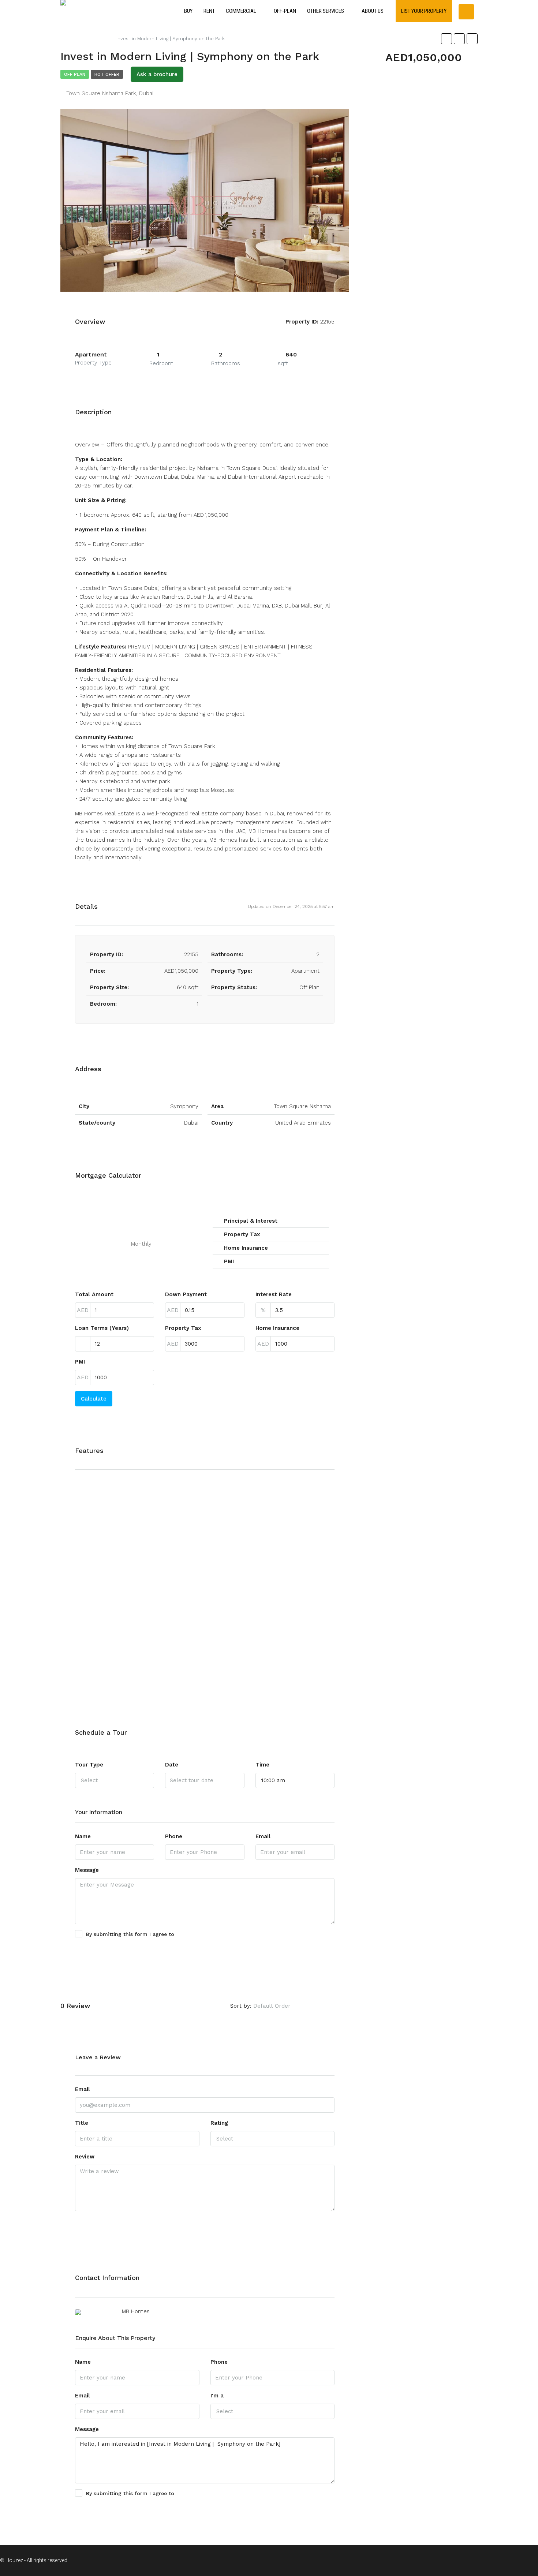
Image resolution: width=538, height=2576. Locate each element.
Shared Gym (279, 1616)
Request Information (109, 2512)
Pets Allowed (280, 1519)
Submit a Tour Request (112, 1952)
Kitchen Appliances (199, 1641)
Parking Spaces (282, 1503)
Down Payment (186, 1294)
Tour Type (89, 1765)
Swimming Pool (283, 1648)
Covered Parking (195, 1535)
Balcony (96, 1519)
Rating (219, 2123)
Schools (273, 1584)
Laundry (185, 1657)
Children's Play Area (112, 1680)
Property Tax (183, 1328)
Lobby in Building (196, 1673)
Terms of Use (193, 1934)
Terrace (272, 1664)
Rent (209, 11)
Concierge (187, 1519)
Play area (274, 1535)
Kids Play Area (192, 1625)
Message (87, 1870)
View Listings (316, 2278)
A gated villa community (117, 1487)
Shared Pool (279, 1632)
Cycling (183, 1551)
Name (83, 1836)
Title (82, 2123)
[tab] (321, 136)
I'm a (217, 2396)
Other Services (326, 11)
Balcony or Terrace (110, 1535)
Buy (188, 11)
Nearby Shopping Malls (292, 1487)
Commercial (241, 11)
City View (186, 1503)
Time (262, 1765)
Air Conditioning (106, 1503)
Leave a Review (329, 2006)
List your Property (424, 11)
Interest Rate (274, 1294)
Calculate (94, 1399)
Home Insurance (277, 1328)
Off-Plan (285, 11)
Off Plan (75, 74)
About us (373, 11)
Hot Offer (107, 74)
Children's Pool (193, 1487)
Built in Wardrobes (110, 1600)
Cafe (92, 1632)
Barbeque (98, 1567)
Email (263, 1836)
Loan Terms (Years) (102, 1328)
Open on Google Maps (305, 1069)
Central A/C (101, 1664)
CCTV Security (104, 1648)
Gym (180, 1592)
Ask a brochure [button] (157, 74)
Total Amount (94, 1294)
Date (172, 1765)
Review (85, 2157)
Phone (174, 1836)
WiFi (268, 1680)
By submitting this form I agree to (148, 1934)
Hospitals (186, 1608)
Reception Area (283, 1551)
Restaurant (277, 1567)
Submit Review (101, 2225)
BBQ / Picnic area (108, 1584)
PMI (80, 1362)
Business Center (107, 1616)
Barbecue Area (105, 1551)
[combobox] (115, 1780)
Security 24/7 (280, 1600)
